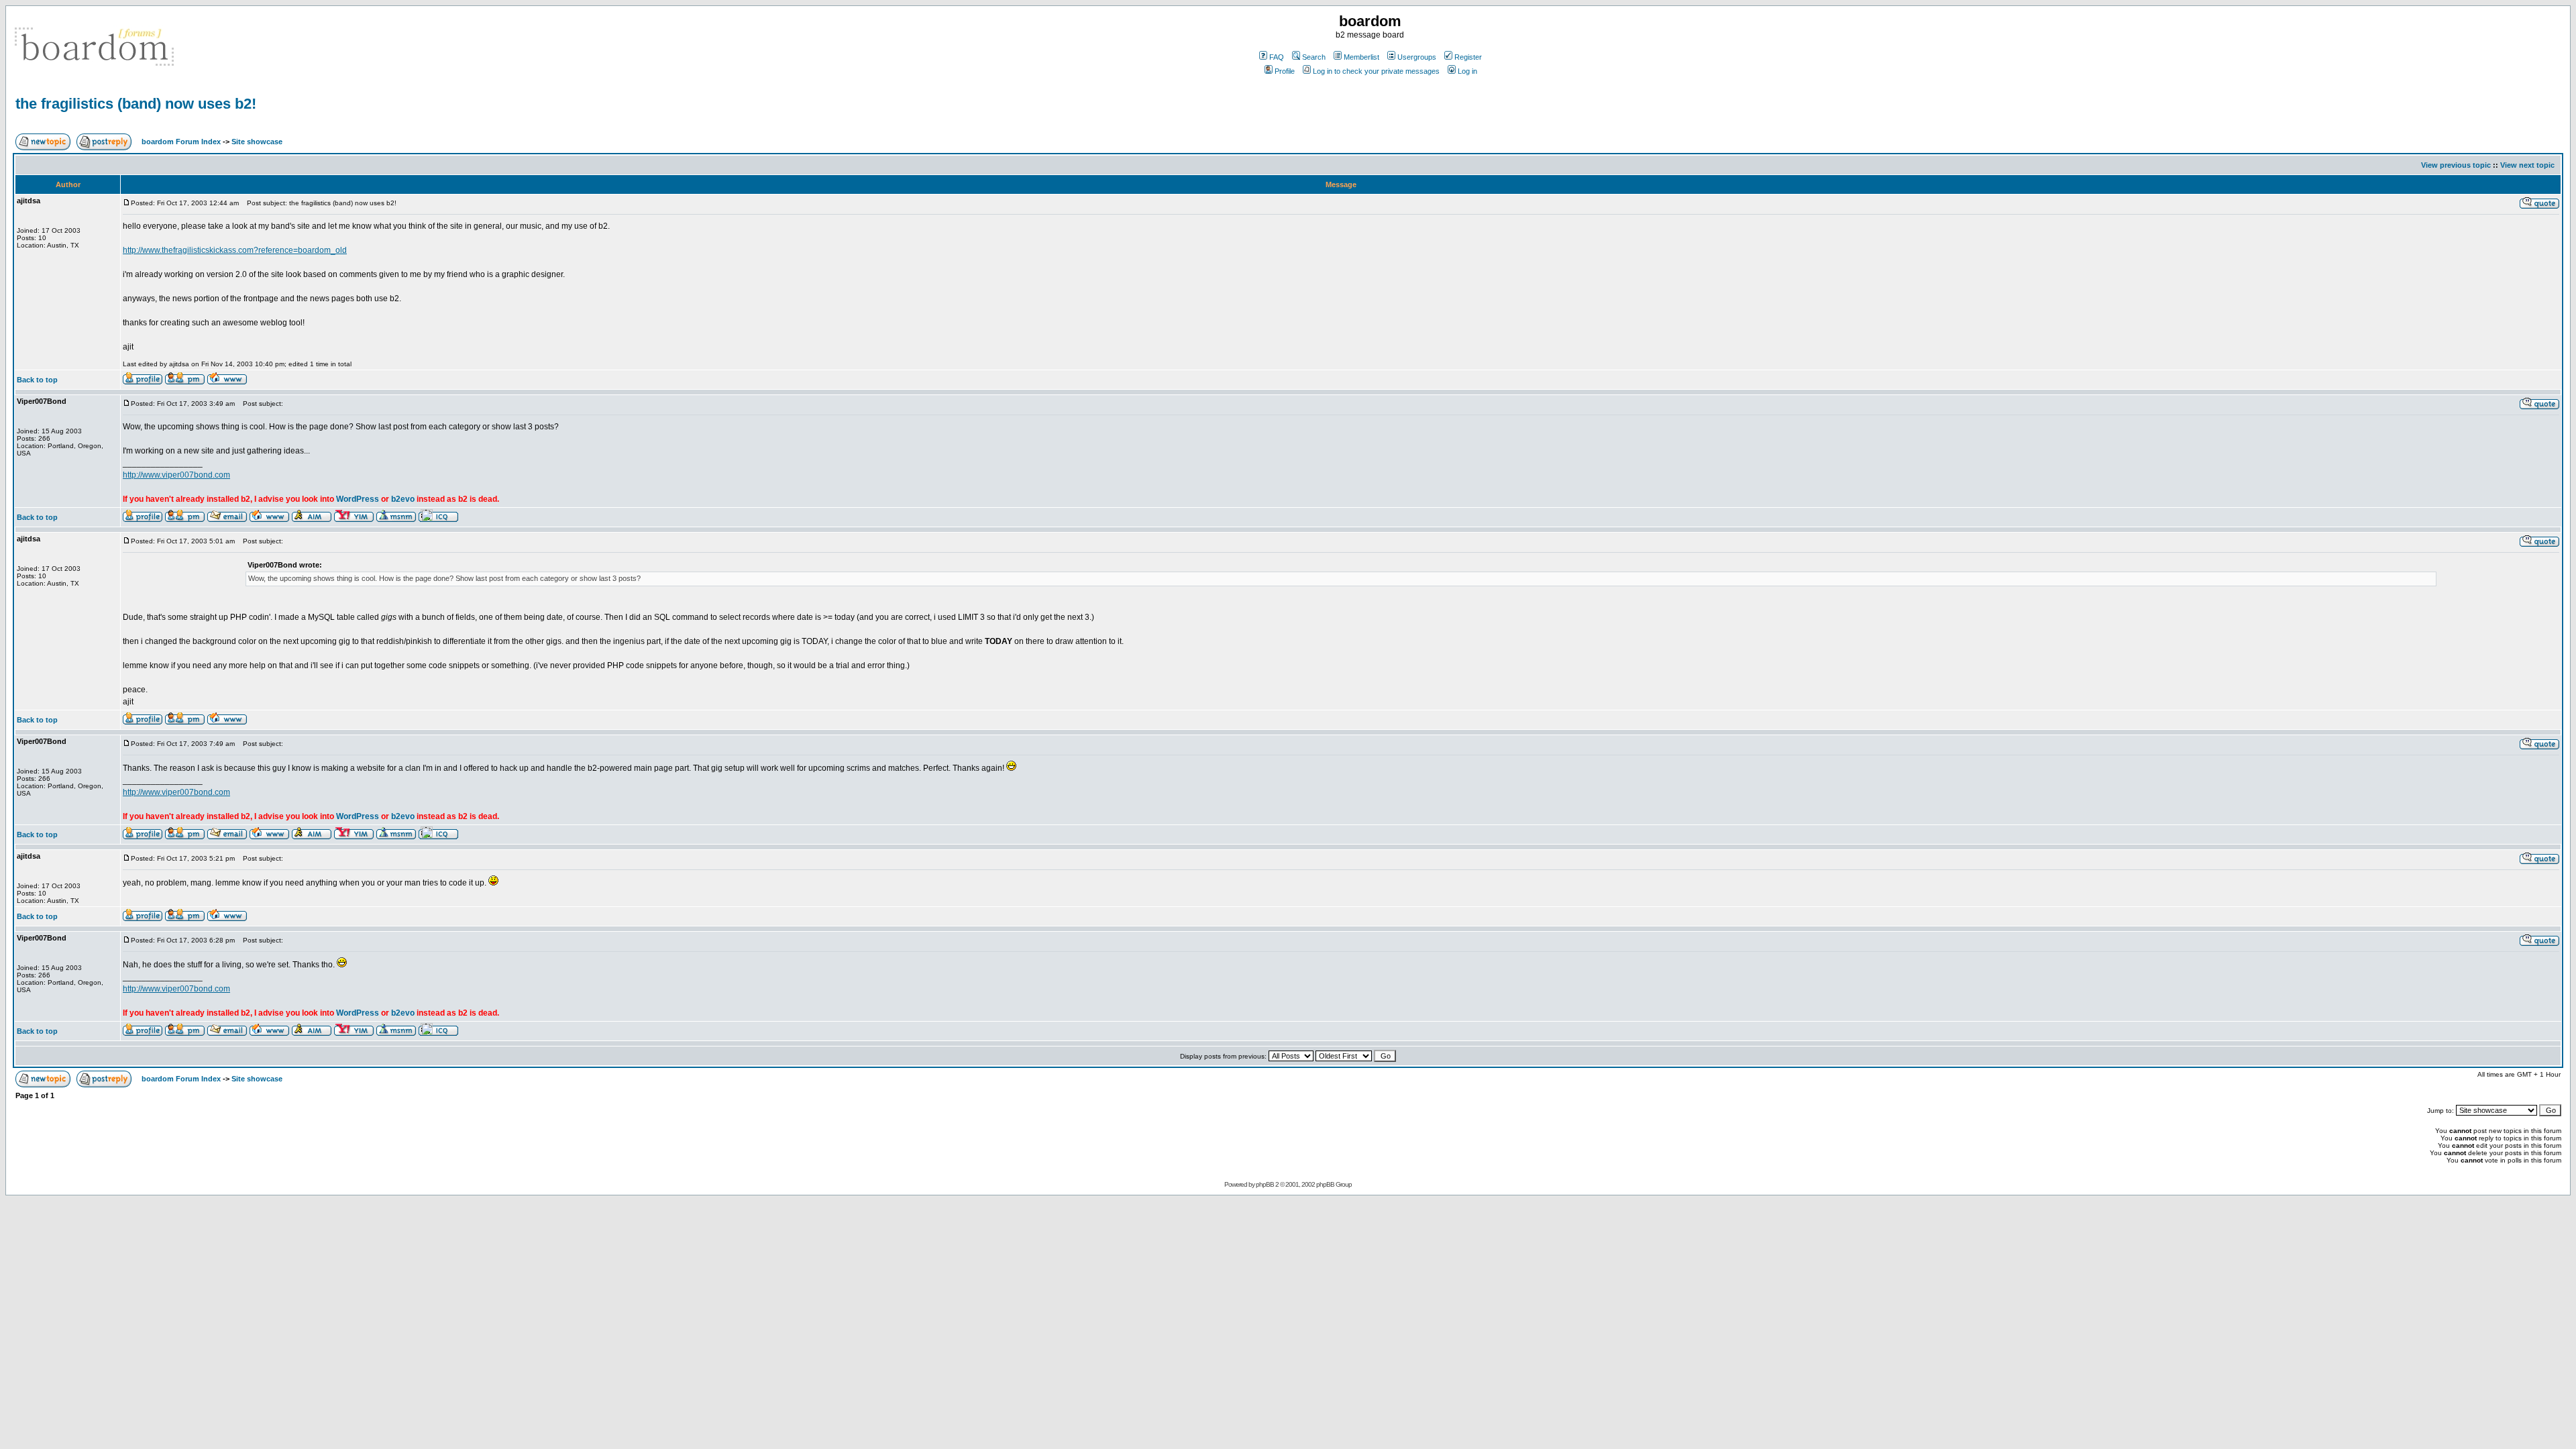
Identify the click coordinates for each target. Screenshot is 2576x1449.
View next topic (2527, 165)
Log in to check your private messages (1376, 71)
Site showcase (257, 142)
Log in (1467, 71)
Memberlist (1361, 57)
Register (1468, 57)
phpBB (1265, 1184)
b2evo (403, 499)
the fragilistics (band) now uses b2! (136, 104)
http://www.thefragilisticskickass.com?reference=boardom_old (235, 250)
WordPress (358, 499)
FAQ (1277, 57)
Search (1314, 57)
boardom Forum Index (181, 142)
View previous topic (2456, 165)
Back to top (37, 380)
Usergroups (1417, 57)
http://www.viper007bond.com (176, 475)
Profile (1285, 71)
